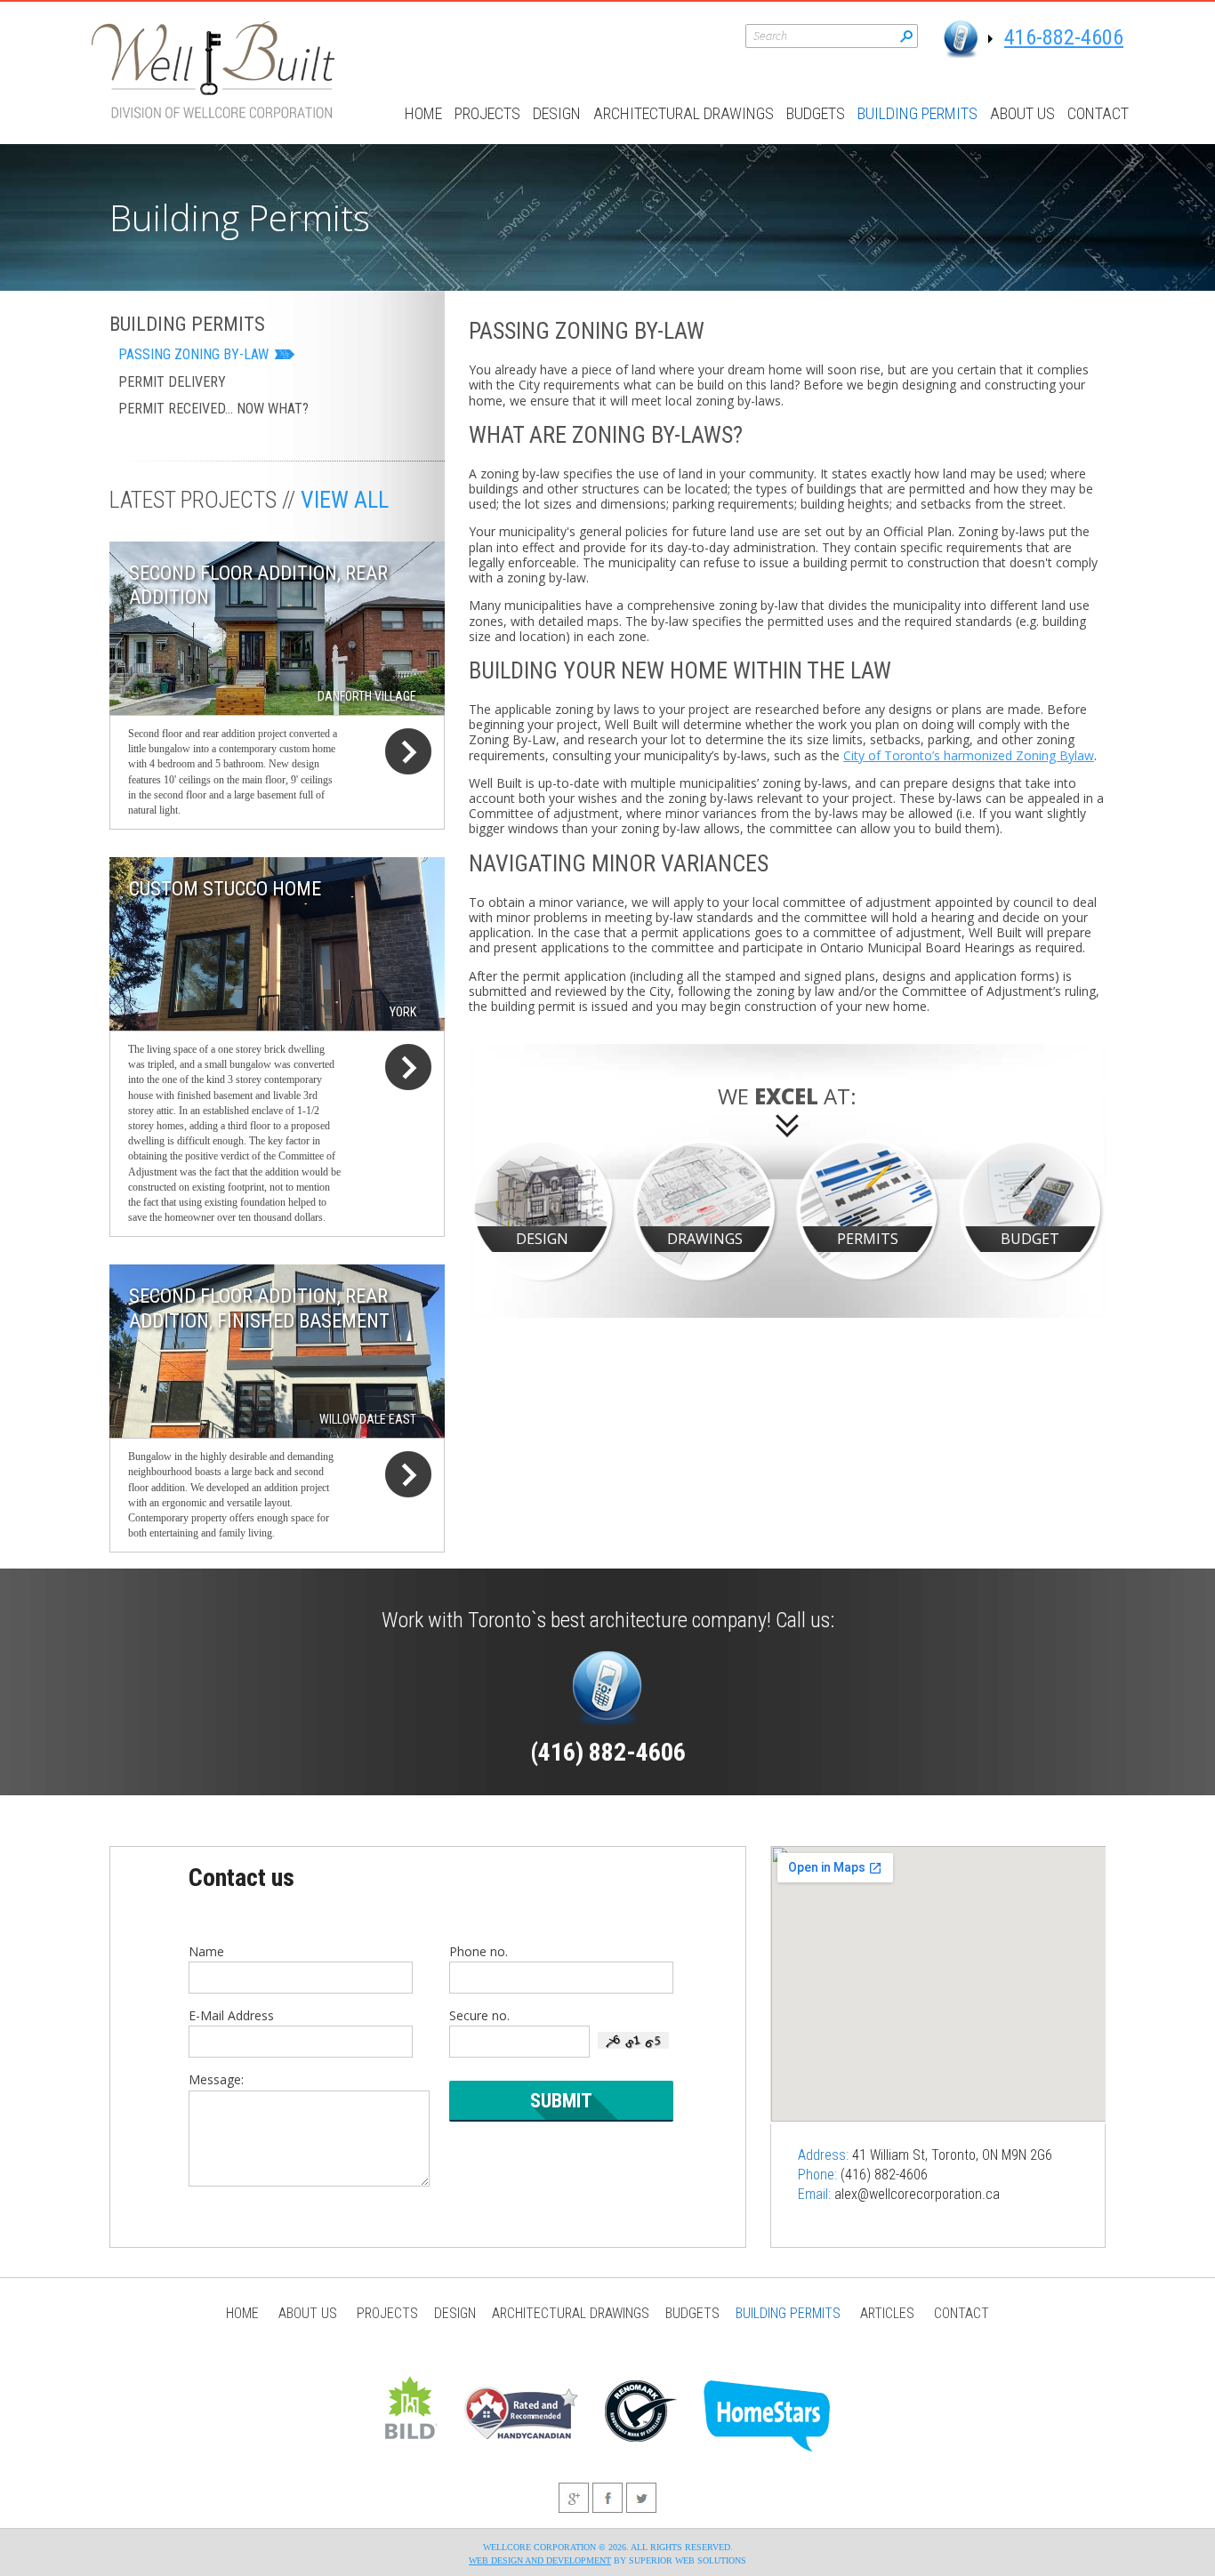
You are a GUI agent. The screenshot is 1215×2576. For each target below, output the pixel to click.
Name (206, 1951)
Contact (1098, 113)
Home (423, 113)
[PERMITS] (869, 1209)
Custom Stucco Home (225, 889)
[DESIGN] (543, 1209)
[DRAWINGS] (706, 1209)
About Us (1022, 113)
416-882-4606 (1064, 37)
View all (345, 500)
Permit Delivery (172, 382)
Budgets (816, 113)
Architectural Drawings (684, 113)
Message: (216, 2079)
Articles (887, 2313)
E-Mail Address (231, 2015)
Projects (487, 113)
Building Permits (917, 113)
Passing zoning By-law (193, 354)
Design (557, 113)
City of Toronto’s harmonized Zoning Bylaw (969, 755)
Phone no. (479, 1951)
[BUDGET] (1031, 1209)
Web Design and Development (540, 2560)
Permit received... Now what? (213, 409)
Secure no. (479, 2015)
